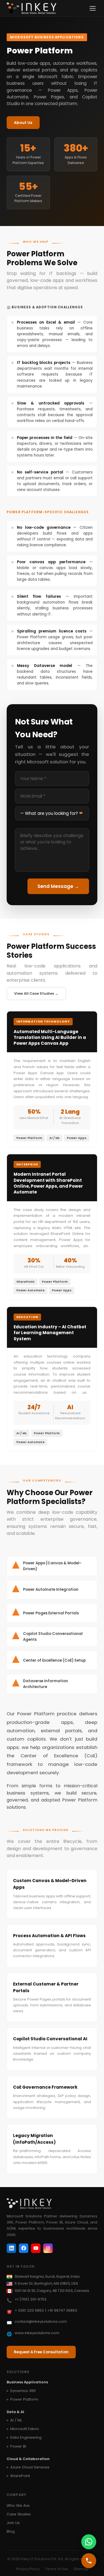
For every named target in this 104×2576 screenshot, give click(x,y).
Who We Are (18, 2506)
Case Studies (19, 2514)
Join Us (13, 2523)
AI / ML (16, 2420)
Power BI (18, 2446)
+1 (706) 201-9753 (31, 2299)
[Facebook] (24, 2248)
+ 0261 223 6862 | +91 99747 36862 (46, 2310)
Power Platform (24, 2399)
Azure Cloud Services (30, 2467)
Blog (11, 2531)
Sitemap (81, 2569)
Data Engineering (26, 2437)
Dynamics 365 (23, 2391)
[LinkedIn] (11, 2248)
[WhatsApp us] (89, 2542)
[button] (52, 334)
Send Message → (58, 886)
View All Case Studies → (36, 993)
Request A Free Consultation (41, 2352)
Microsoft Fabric (25, 2429)
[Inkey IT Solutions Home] (31, 8)
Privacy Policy (28, 2569)
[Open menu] (93, 8)
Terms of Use (57, 2569)
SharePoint (20, 2476)
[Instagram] (48, 2248)
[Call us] (89, 2561)
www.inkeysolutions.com (37, 2333)
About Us (23, 123)
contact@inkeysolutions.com (41, 2321)
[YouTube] (36, 2248)
